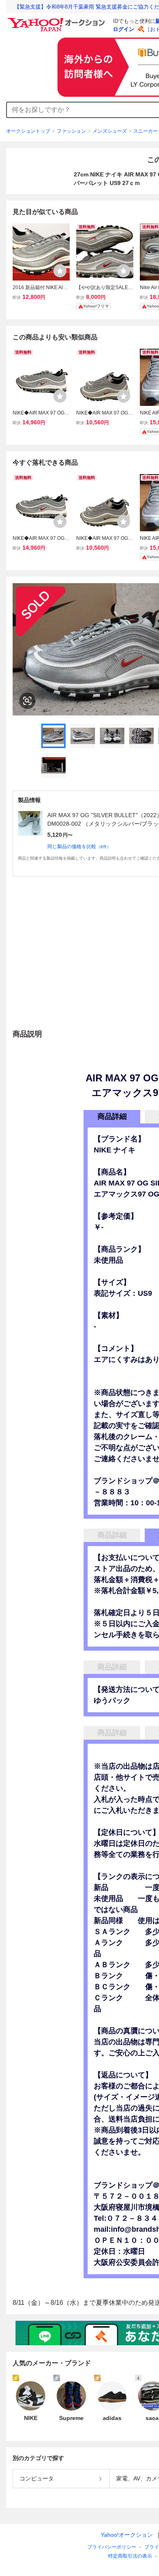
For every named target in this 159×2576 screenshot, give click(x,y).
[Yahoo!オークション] (57, 20)
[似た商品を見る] (27, 701)
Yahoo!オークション (127, 2535)
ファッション (71, 131)
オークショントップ (28, 131)
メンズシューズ (110, 131)
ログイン (124, 29)
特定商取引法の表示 (130, 2556)
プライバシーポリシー (112, 2547)
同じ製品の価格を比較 (79, 847)
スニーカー (146, 131)
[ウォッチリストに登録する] (60, 271)
